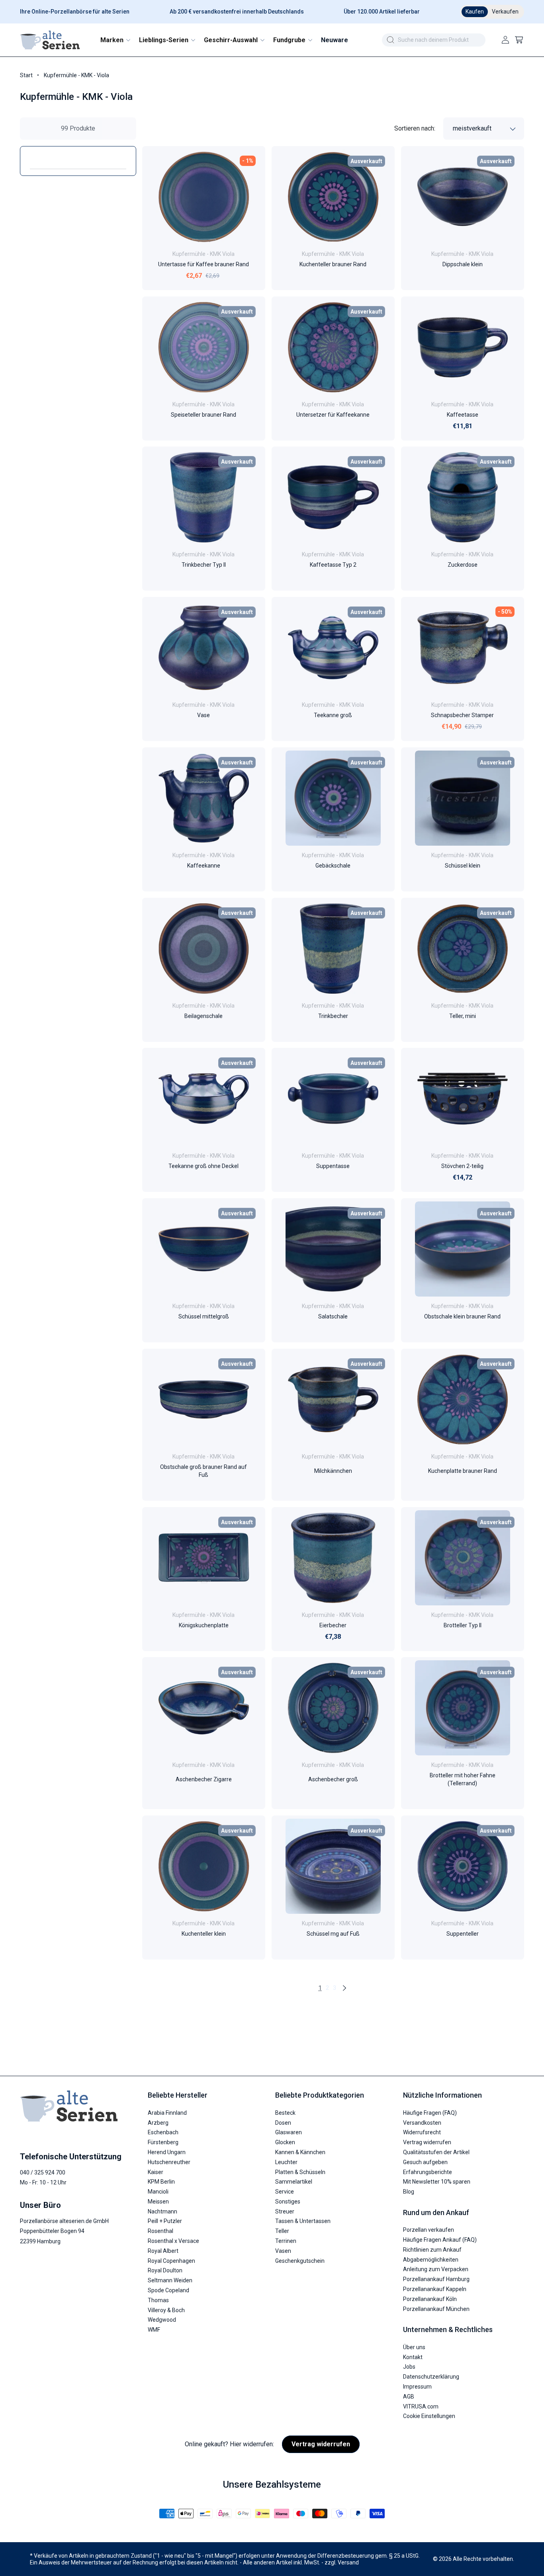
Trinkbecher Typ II (204, 565)
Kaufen (475, 12)
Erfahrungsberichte (428, 2172)
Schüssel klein (463, 866)
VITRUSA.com (421, 2406)
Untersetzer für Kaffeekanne (333, 414)
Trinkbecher (333, 1016)
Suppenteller (463, 1934)
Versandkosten (422, 2123)
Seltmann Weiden (170, 2280)
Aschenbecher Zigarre (204, 1779)
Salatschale (333, 1316)
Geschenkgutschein (300, 2261)
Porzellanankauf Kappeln (435, 2289)
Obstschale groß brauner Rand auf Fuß (204, 1471)
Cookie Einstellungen (429, 2416)
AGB (409, 2397)
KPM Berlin (161, 2182)
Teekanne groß (333, 715)
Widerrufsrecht (422, 2132)
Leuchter (286, 2162)
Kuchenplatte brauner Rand (463, 1471)
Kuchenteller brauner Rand (333, 264)
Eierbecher (333, 1625)
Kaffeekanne (204, 866)
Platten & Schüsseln (300, 2172)
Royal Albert (163, 2251)
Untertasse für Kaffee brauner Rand (204, 264)
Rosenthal (160, 2231)
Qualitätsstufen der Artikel (436, 2152)
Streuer (285, 2211)
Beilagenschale (204, 1016)
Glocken (285, 2142)
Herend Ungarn (167, 2152)
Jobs (409, 2367)
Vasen (283, 2251)
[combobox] (434, 40)
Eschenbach (163, 2132)
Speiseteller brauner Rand (204, 414)
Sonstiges (288, 2202)
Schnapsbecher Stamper (462, 715)
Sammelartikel (294, 2182)
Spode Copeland (168, 2290)
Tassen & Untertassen (303, 2221)
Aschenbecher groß (333, 1779)
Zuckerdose (463, 565)
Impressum (417, 2387)
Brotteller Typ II (463, 1625)
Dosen (283, 2123)
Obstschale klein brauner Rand (462, 1316)
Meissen (158, 2202)
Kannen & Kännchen (300, 2152)
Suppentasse (333, 1166)
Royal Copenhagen (171, 2261)
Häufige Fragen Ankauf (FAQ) (440, 2240)
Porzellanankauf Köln (430, 2299)
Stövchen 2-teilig (462, 1166)
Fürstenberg (163, 2142)
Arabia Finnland (167, 2113)
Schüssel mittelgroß (204, 1316)
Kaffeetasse (463, 414)
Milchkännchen (333, 1471)
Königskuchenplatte (204, 1625)
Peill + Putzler (165, 2221)
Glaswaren (289, 2132)
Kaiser (156, 2172)
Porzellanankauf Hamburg (436, 2279)
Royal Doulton (165, 2270)
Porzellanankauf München (436, 2309)
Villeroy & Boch (166, 2310)
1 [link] (320, 1988)
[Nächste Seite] (344, 1988)
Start (26, 75)
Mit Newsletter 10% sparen (437, 2182)
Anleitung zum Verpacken (436, 2269)
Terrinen (286, 2241)
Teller (282, 2231)
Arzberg (158, 2123)
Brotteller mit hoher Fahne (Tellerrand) (463, 1779)
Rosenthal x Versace (173, 2241)
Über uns (414, 2347)
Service (285, 2192)
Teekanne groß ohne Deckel (204, 1166)
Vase (204, 715)
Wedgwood (162, 2320)
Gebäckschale (333, 866)
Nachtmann (162, 2211)
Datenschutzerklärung (431, 2377)
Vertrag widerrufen (427, 2142)
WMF (154, 2330)
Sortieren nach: (415, 128)
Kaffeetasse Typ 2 (333, 565)
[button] (115, 40)
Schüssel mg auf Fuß (333, 1934)
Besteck (285, 2113)
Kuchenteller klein (204, 1934)
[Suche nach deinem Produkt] (390, 40)
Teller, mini (463, 1016)
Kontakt (413, 2357)
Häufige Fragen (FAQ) (430, 2113)
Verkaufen (505, 12)
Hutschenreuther (169, 2162)
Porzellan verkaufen (429, 2230)
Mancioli (158, 2192)
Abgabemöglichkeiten (431, 2260)
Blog (409, 2192)
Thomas (158, 2300)
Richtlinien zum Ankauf (432, 2250)
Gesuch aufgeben (425, 2162)
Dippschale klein (463, 264)
